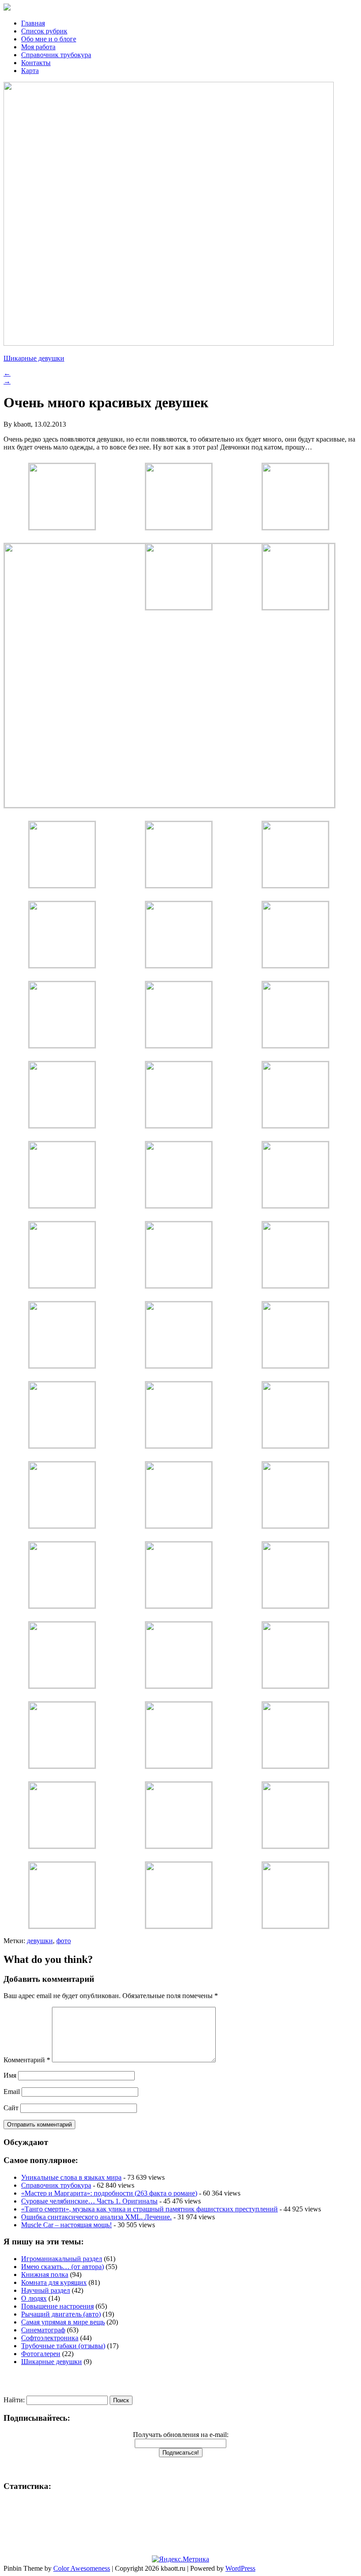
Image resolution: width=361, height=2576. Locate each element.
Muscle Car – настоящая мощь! (66, 2225)
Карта (30, 71)
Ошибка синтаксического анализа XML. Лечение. (96, 2217)
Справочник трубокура (56, 55)
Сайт (11, 2108)
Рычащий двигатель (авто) (61, 2314)
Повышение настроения (57, 2306)
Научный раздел (46, 2290)
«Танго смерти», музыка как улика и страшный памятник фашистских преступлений (149, 2209)
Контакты (36, 63)
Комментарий (27, 2060)
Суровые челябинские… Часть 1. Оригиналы (89, 2201)
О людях (34, 2298)
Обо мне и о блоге (49, 39)
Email (12, 2092)
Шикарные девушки (34, 358)
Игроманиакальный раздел (62, 2259)
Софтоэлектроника (50, 2338)
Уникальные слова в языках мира (71, 2177)
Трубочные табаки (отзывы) (63, 2346)
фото (64, 1941)
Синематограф (43, 2330)
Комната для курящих (54, 2282)
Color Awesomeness (82, 2568)
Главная (33, 23)
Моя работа (38, 47)
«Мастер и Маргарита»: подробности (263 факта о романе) (109, 2193)
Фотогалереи (41, 2354)
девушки (40, 1941)
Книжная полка (45, 2275)
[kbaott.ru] (180, 8)
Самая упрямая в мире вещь (63, 2322)
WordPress (240, 2568)
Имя (10, 2075)
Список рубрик (44, 31)
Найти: (14, 2400)
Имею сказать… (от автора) (63, 2267)
